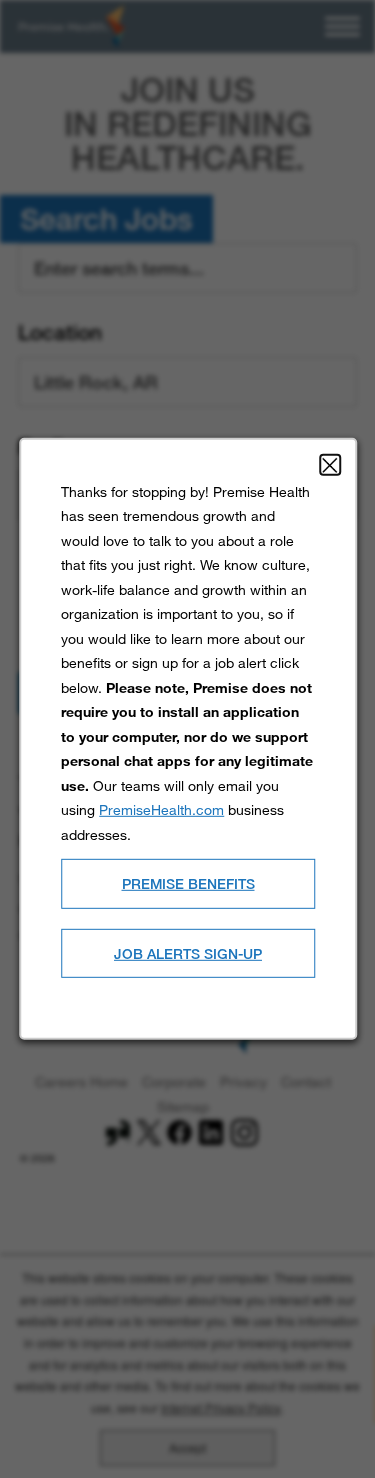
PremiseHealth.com (161, 809)
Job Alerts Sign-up (188, 952)
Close (329, 465)
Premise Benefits (187, 883)
